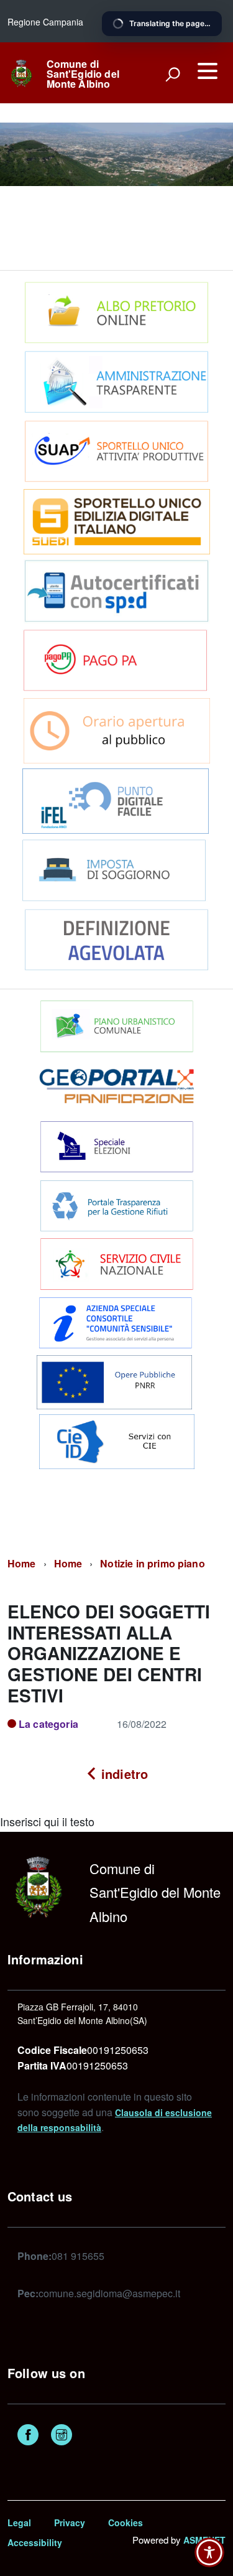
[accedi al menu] (208, 71)
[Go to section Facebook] (28, 2436)
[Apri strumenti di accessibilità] (209, 2552)
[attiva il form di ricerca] (173, 74)
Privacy (70, 2522)
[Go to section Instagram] (62, 2436)
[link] (21, 72)
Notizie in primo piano (153, 1563)
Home (22, 1563)
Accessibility (35, 2542)
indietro (123, 1774)
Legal (19, 2522)
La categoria (48, 1724)
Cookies (126, 2522)
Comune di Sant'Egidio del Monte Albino (83, 74)
